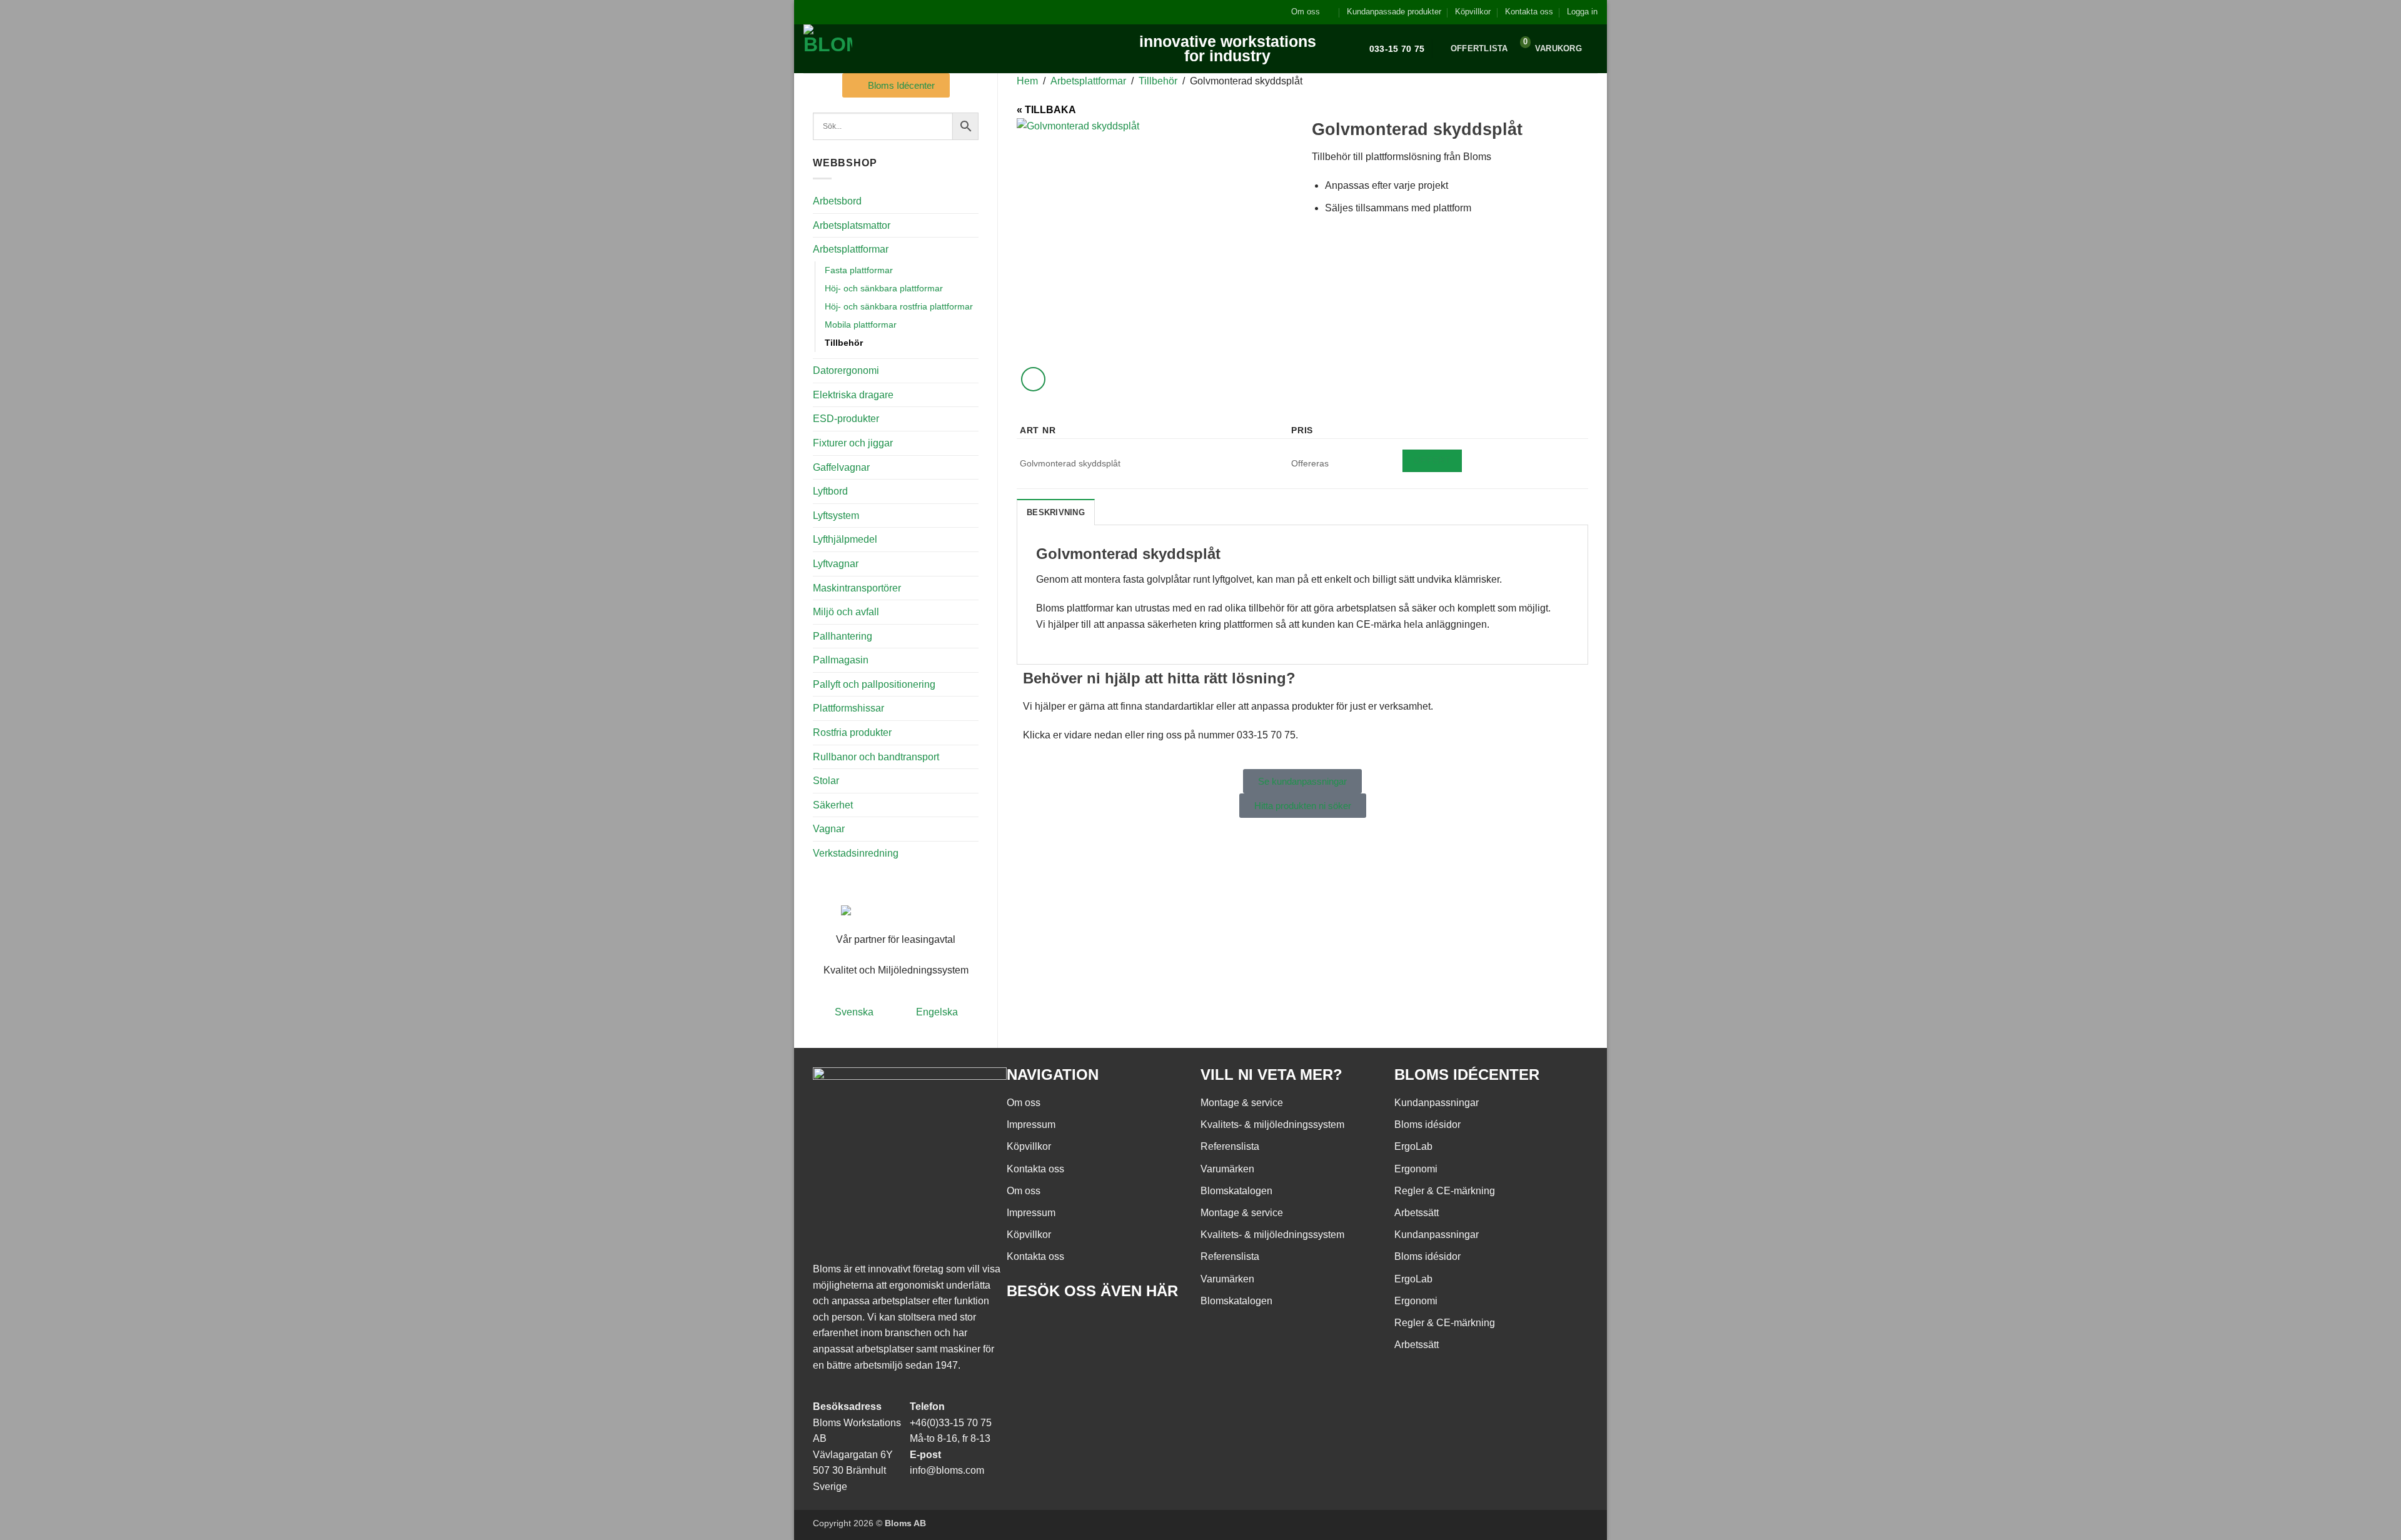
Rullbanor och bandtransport (876, 757)
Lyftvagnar (836, 564)
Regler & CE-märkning (1445, 1191)
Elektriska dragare (853, 395)
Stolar (826, 781)
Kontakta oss (1529, 12)
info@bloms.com (947, 1470)
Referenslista (1230, 1146)
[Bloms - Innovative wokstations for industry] (881, 49)
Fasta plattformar (859, 270)
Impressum (1031, 1125)
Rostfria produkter (852, 732)
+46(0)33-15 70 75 (951, 1423)
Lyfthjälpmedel (845, 539)
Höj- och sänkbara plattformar (884, 288)
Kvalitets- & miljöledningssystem (1272, 1125)
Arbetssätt (1417, 1213)
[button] (1582, 12)
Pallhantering (843, 636)
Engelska (937, 1012)
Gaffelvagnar (841, 467)
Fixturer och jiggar (853, 443)
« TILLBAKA (1046, 110)
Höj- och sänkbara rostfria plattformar (899, 306)
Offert (1432, 460)
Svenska (854, 1012)
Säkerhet (833, 805)
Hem (1027, 81)
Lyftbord (830, 491)
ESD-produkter (846, 419)
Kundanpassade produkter (1394, 12)
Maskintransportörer (857, 588)
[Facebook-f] (1022, 1327)
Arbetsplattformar (851, 249)
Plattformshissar (848, 708)
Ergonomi (1416, 1169)
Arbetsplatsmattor (852, 225)
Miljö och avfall (846, 612)
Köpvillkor (1473, 12)
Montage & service (1242, 1103)
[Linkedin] (1090, 1327)
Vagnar (829, 829)
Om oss (1306, 12)
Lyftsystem (836, 516)
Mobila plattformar (861, 325)
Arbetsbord (837, 201)
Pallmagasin (841, 660)
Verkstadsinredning (856, 853)
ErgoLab (1413, 1146)
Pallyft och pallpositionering (874, 684)
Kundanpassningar (1437, 1103)
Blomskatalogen (1236, 1191)
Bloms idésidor (1427, 1125)
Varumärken (1227, 1169)
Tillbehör (844, 343)
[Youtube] (1056, 1327)
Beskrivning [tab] (1056, 512)
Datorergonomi (846, 370)
